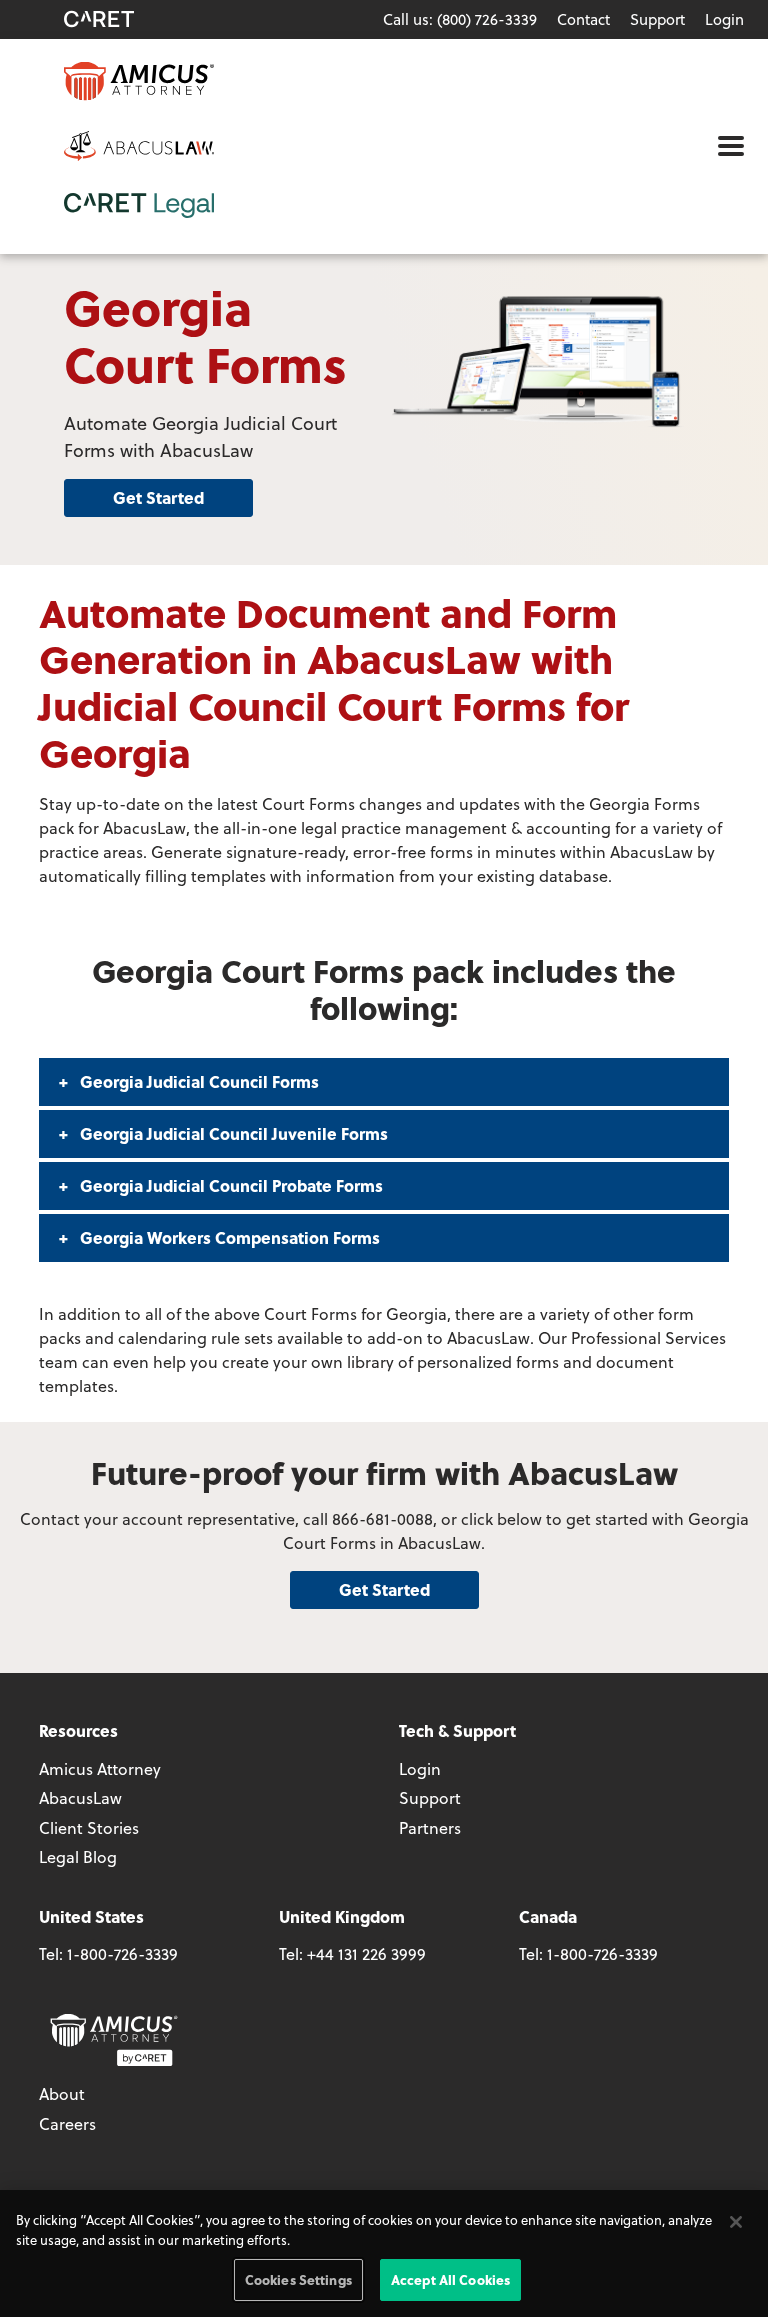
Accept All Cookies (450, 2279)
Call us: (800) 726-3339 (460, 19)
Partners (430, 1827)
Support (657, 19)
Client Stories (89, 1827)
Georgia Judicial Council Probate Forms (229, 1185)
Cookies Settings (298, 2279)
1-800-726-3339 (122, 1953)
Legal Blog (78, 1856)
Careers (67, 2123)
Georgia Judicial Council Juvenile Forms (232, 1133)
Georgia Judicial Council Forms (197, 1081)
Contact (583, 19)
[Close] (736, 2222)
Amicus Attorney (100, 1768)
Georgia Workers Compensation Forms (228, 1237)
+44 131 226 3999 (366, 1953)
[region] (384, 2253)
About (62, 2093)
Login (724, 19)
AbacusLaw (80, 1797)
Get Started (158, 497)
